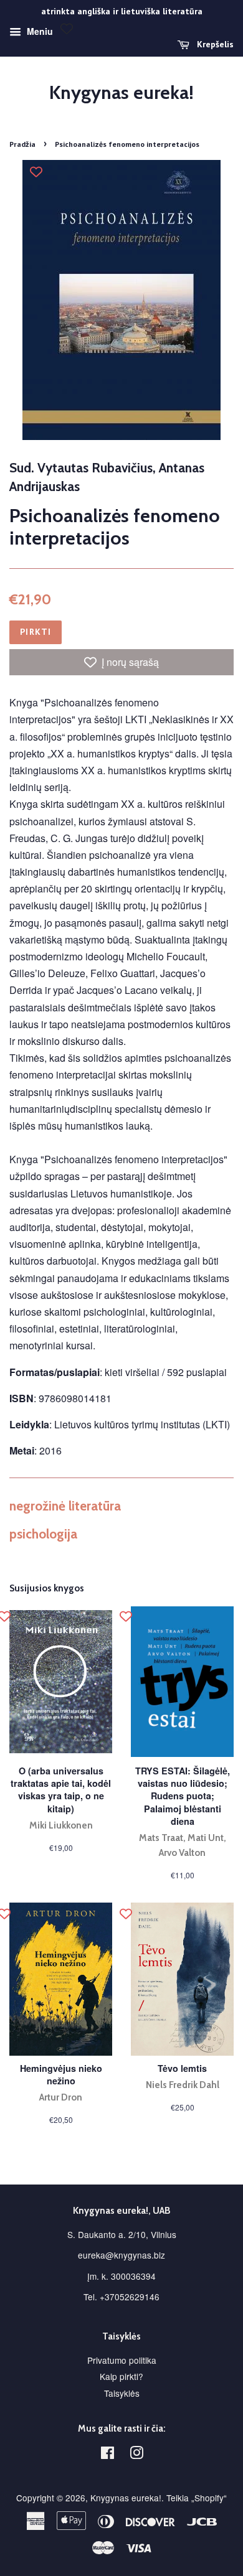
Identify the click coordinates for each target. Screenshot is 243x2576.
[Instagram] (136, 2455)
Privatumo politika (122, 2360)
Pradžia (22, 144)
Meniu (39, 31)
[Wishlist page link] (67, 29)
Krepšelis (214, 44)
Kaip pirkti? (121, 2376)
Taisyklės (122, 2393)
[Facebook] (107, 2455)
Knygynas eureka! (121, 93)
